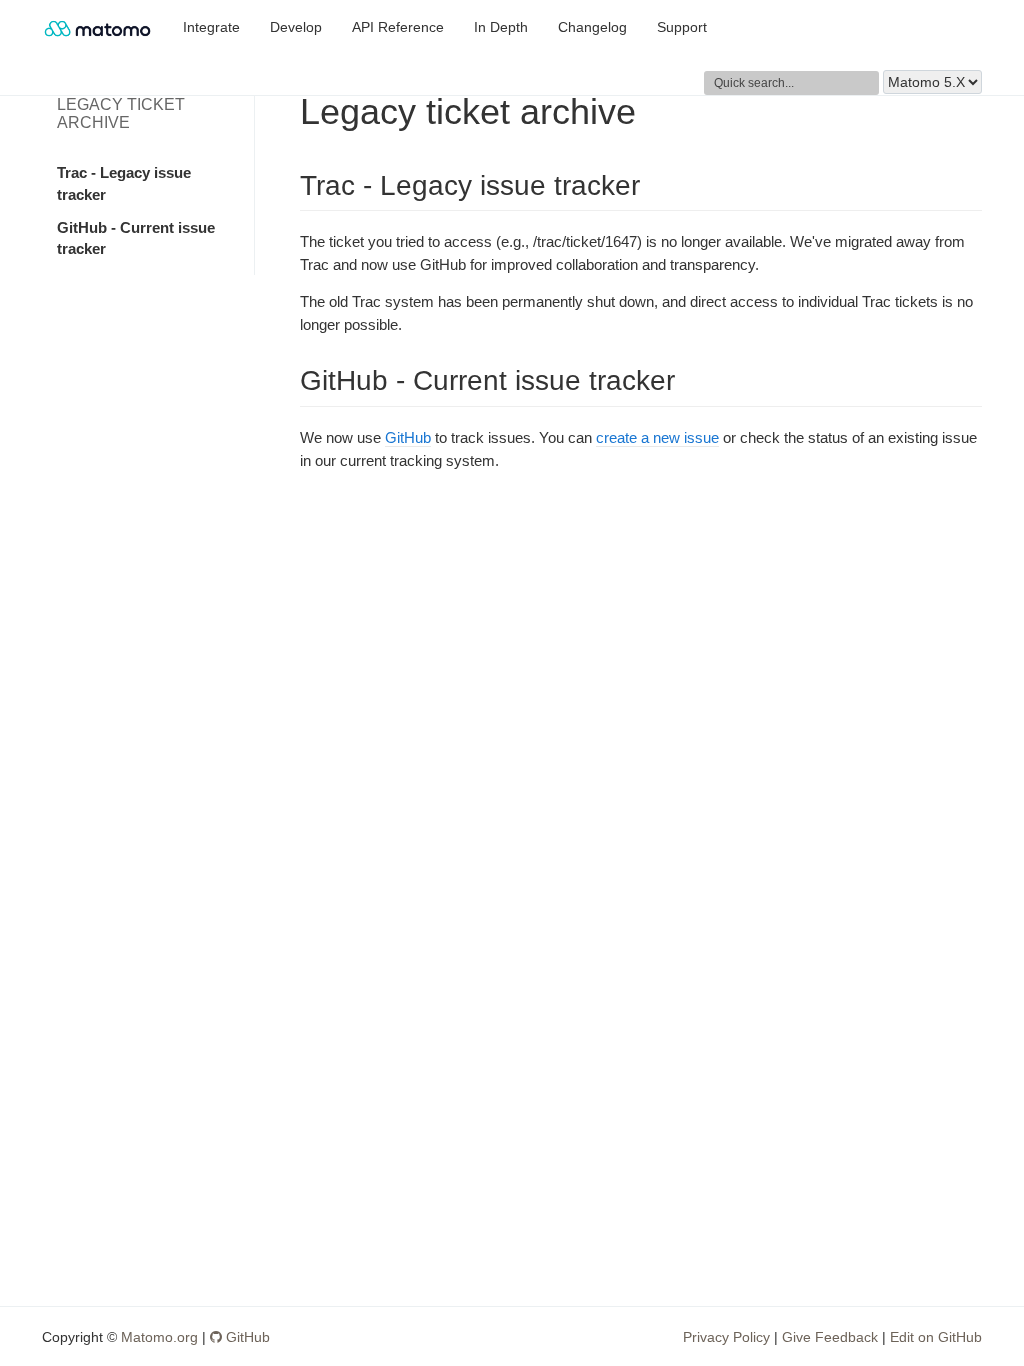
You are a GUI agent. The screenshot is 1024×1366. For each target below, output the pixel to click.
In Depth (501, 27)
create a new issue (657, 437)
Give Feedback (830, 1337)
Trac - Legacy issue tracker (124, 183)
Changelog (592, 27)
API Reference (398, 27)
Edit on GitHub (936, 1337)
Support (682, 27)
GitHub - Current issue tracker (136, 238)
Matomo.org (159, 1337)
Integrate (211, 27)
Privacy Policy (726, 1337)
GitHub (408, 437)
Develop (296, 27)
